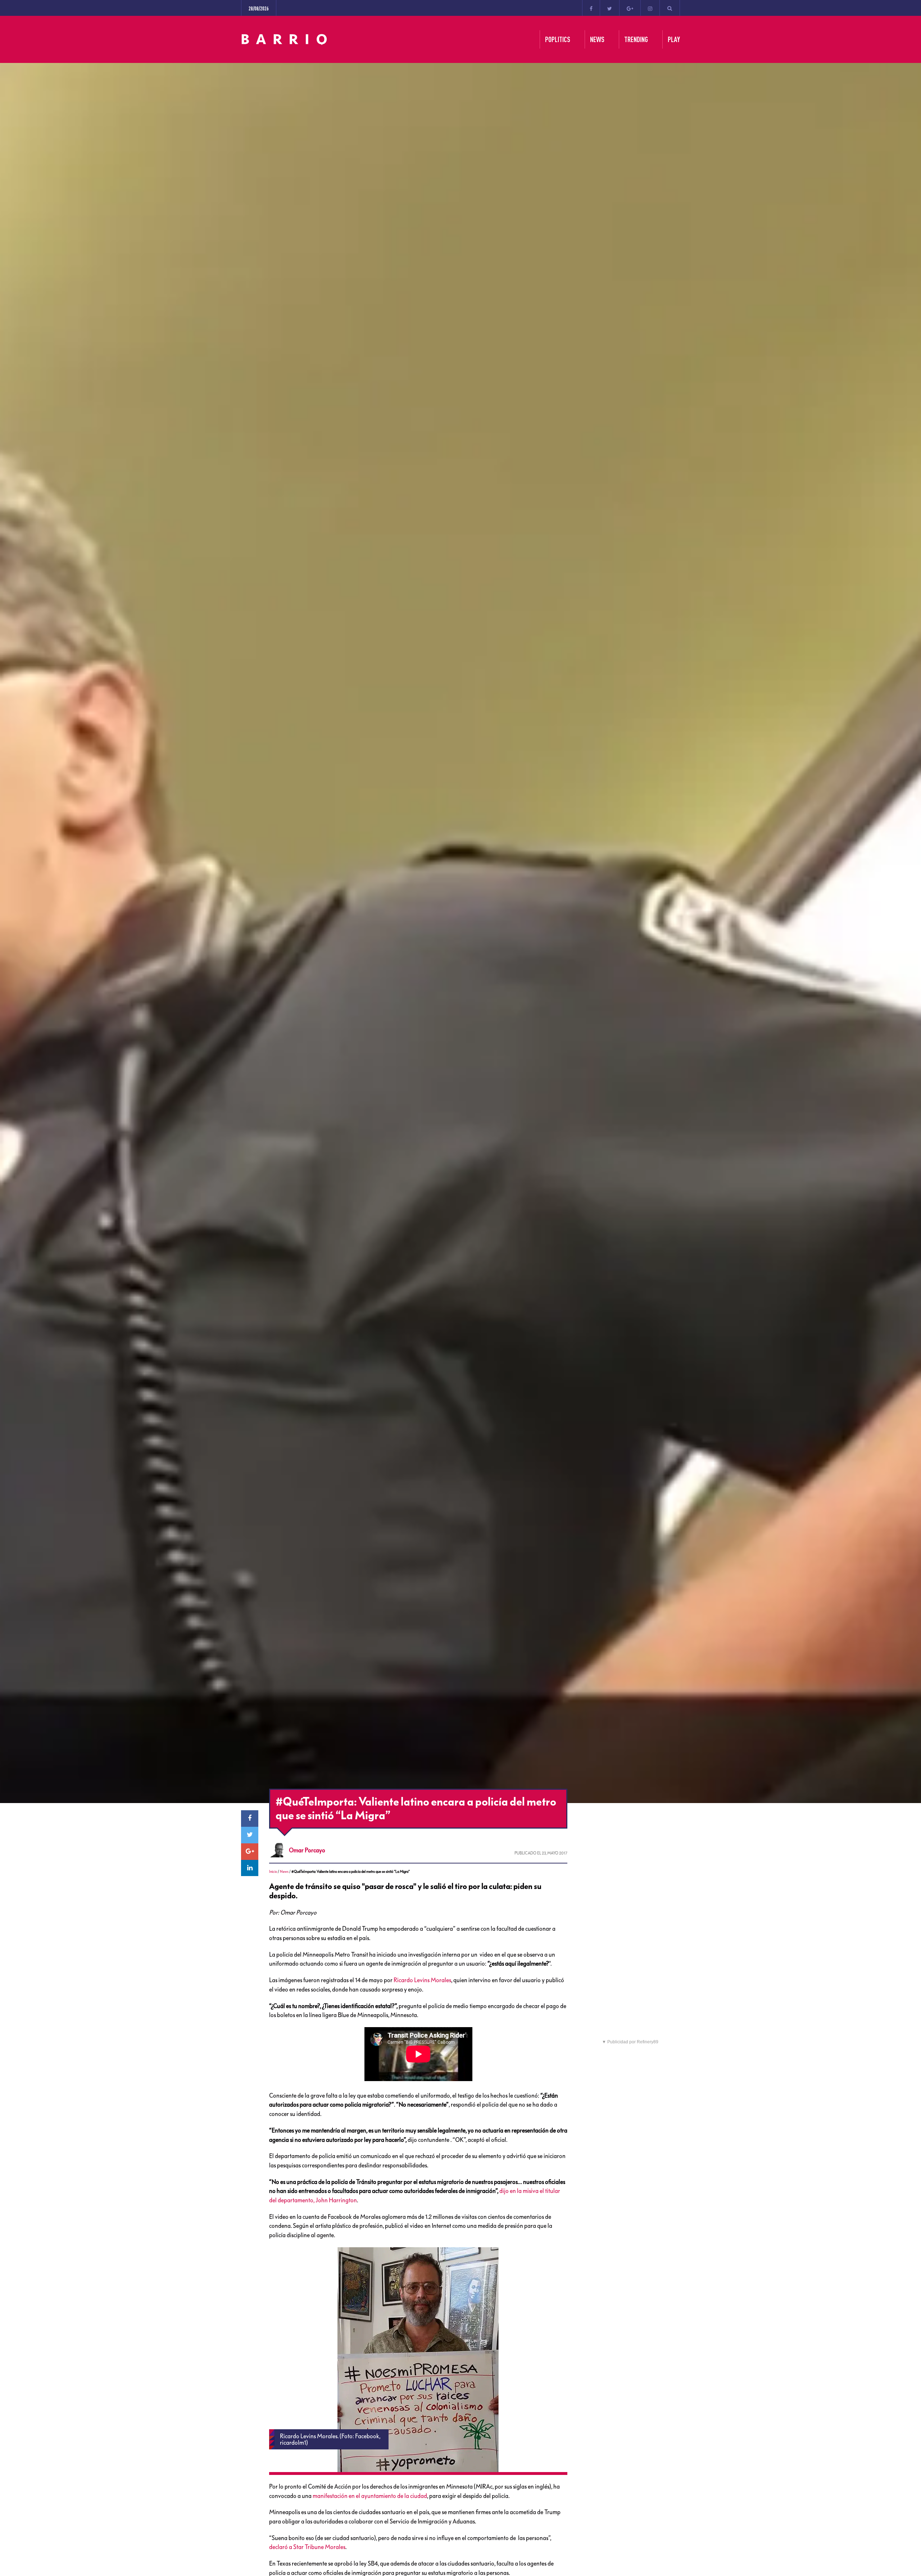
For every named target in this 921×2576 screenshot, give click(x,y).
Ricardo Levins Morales (422, 1980)
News (284, 1872)
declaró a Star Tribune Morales (307, 2547)
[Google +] (630, 8)
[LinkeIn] (250, 1868)
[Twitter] (610, 8)
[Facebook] (591, 8)
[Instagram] (650, 8)
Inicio (273, 1872)
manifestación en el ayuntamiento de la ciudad (370, 2496)
